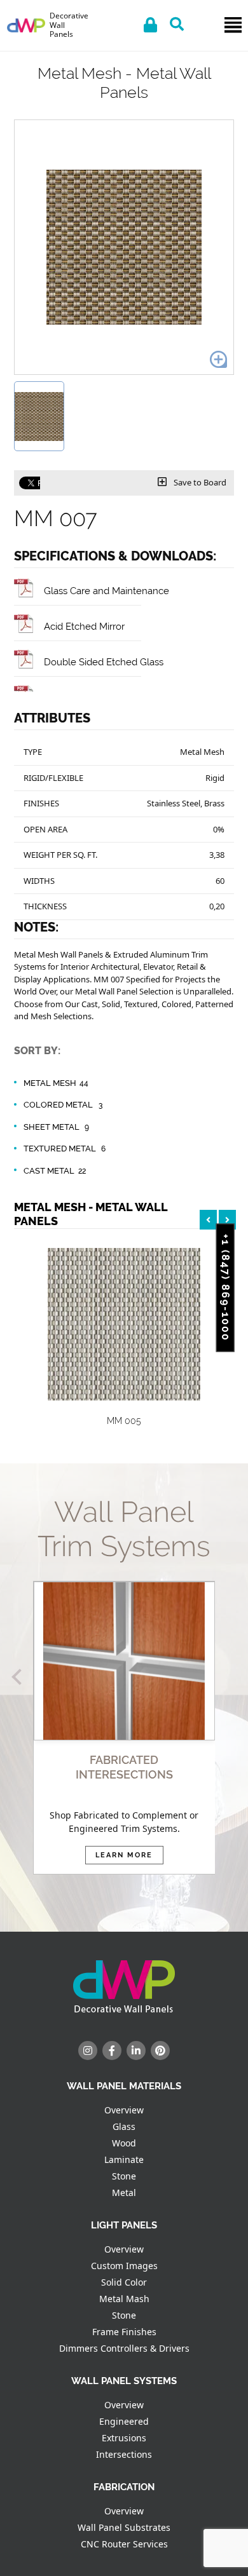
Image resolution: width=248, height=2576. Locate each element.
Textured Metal (65, 1149)
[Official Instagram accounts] (88, 2051)
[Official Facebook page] (112, 2051)
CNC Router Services (124, 2544)
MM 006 (176, 1421)
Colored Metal (63, 1105)
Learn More (124, 1855)
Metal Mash (124, 2299)
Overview (124, 2110)
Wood (124, 2143)
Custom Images (124, 2266)
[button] (19, 1677)
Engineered (124, 2421)
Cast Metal (55, 1171)
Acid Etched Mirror (84, 626)
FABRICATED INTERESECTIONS (124, 1767)
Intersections (124, 2454)
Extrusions (124, 2438)
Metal (124, 2193)
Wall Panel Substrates (124, 2527)
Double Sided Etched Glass (104, 662)
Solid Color (124, 2282)
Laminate (124, 2159)
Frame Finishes (124, 2332)
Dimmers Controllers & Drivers (124, 2348)
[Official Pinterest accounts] (160, 2051)
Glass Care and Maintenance (107, 591)
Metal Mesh (56, 1083)
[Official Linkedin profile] (136, 2051)
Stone (124, 2176)
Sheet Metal (56, 1127)
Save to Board (199, 482)
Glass (124, 2126)
